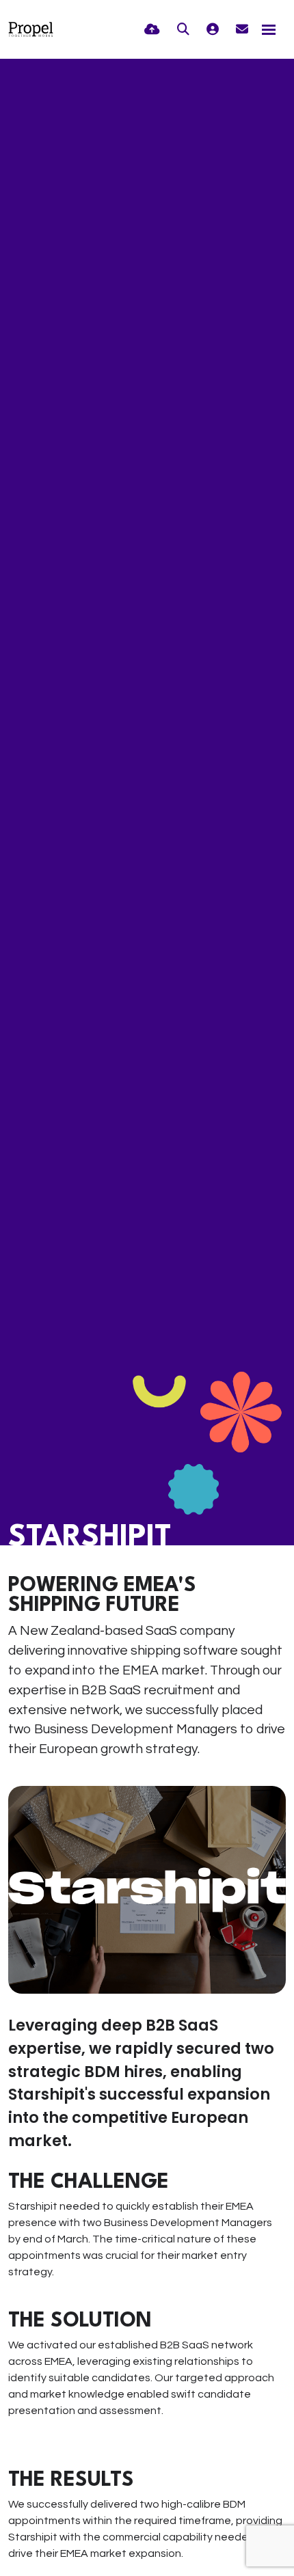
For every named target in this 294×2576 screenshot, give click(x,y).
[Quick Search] (183, 30)
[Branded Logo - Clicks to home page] (31, 29)
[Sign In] (213, 30)
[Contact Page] (242, 30)
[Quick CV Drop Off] (152, 30)
